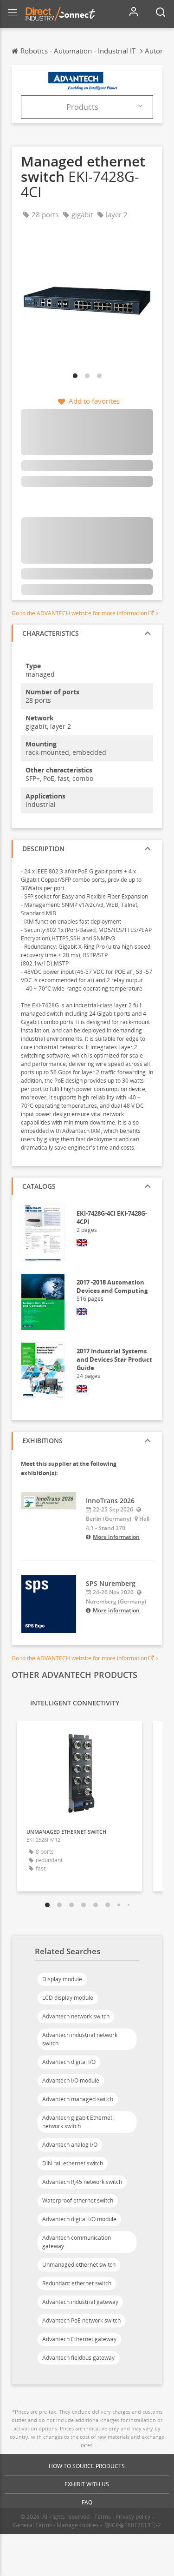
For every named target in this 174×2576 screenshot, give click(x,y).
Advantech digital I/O (69, 2062)
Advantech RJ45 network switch (82, 2182)
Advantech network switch (76, 2016)
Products (82, 107)
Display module (62, 1979)
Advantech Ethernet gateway (79, 2339)
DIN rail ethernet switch (73, 2163)
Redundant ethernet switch (77, 2283)
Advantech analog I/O (70, 2145)
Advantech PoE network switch (81, 2320)
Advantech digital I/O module (79, 2219)
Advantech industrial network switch (80, 2039)
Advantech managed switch (78, 2099)
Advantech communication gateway (77, 2242)
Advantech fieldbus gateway (78, 2358)
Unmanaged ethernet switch (79, 2265)
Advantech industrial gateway (80, 2302)
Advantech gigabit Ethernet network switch (77, 2122)
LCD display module (68, 1998)
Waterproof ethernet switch (78, 2200)
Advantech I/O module (71, 2080)
